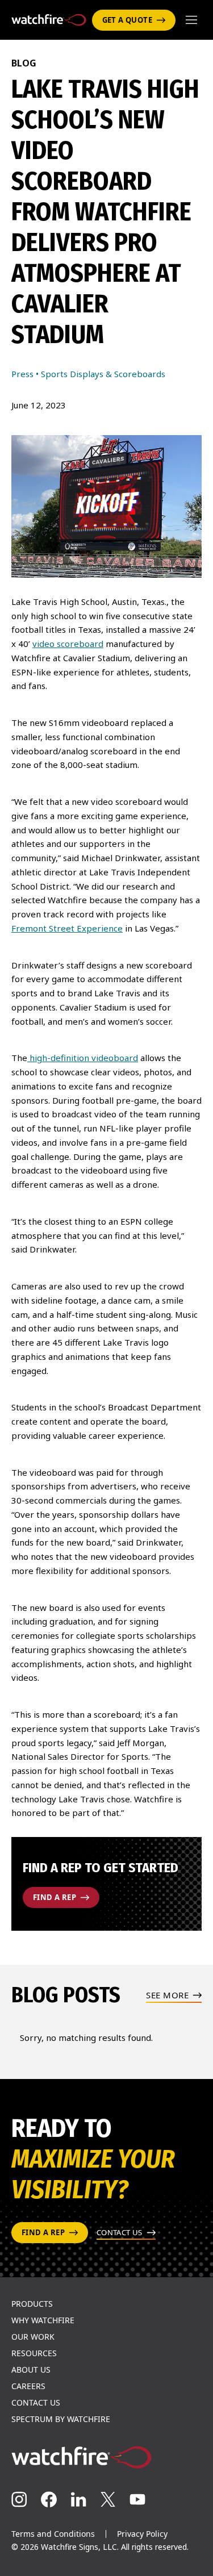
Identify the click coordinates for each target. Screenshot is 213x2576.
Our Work (33, 2337)
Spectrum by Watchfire (61, 2419)
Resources (34, 2353)
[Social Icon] (19, 2499)
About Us (31, 2370)
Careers (28, 2386)
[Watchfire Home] (106, 2457)
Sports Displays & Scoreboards (103, 374)
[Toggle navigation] (191, 20)
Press (22, 374)
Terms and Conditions (53, 2534)
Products (32, 2304)
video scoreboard (68, 644)
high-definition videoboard (83, 1058)
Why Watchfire (43, 2320)
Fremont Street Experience (67, 928)
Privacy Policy (142, 2534)
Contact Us (36, 2403)
